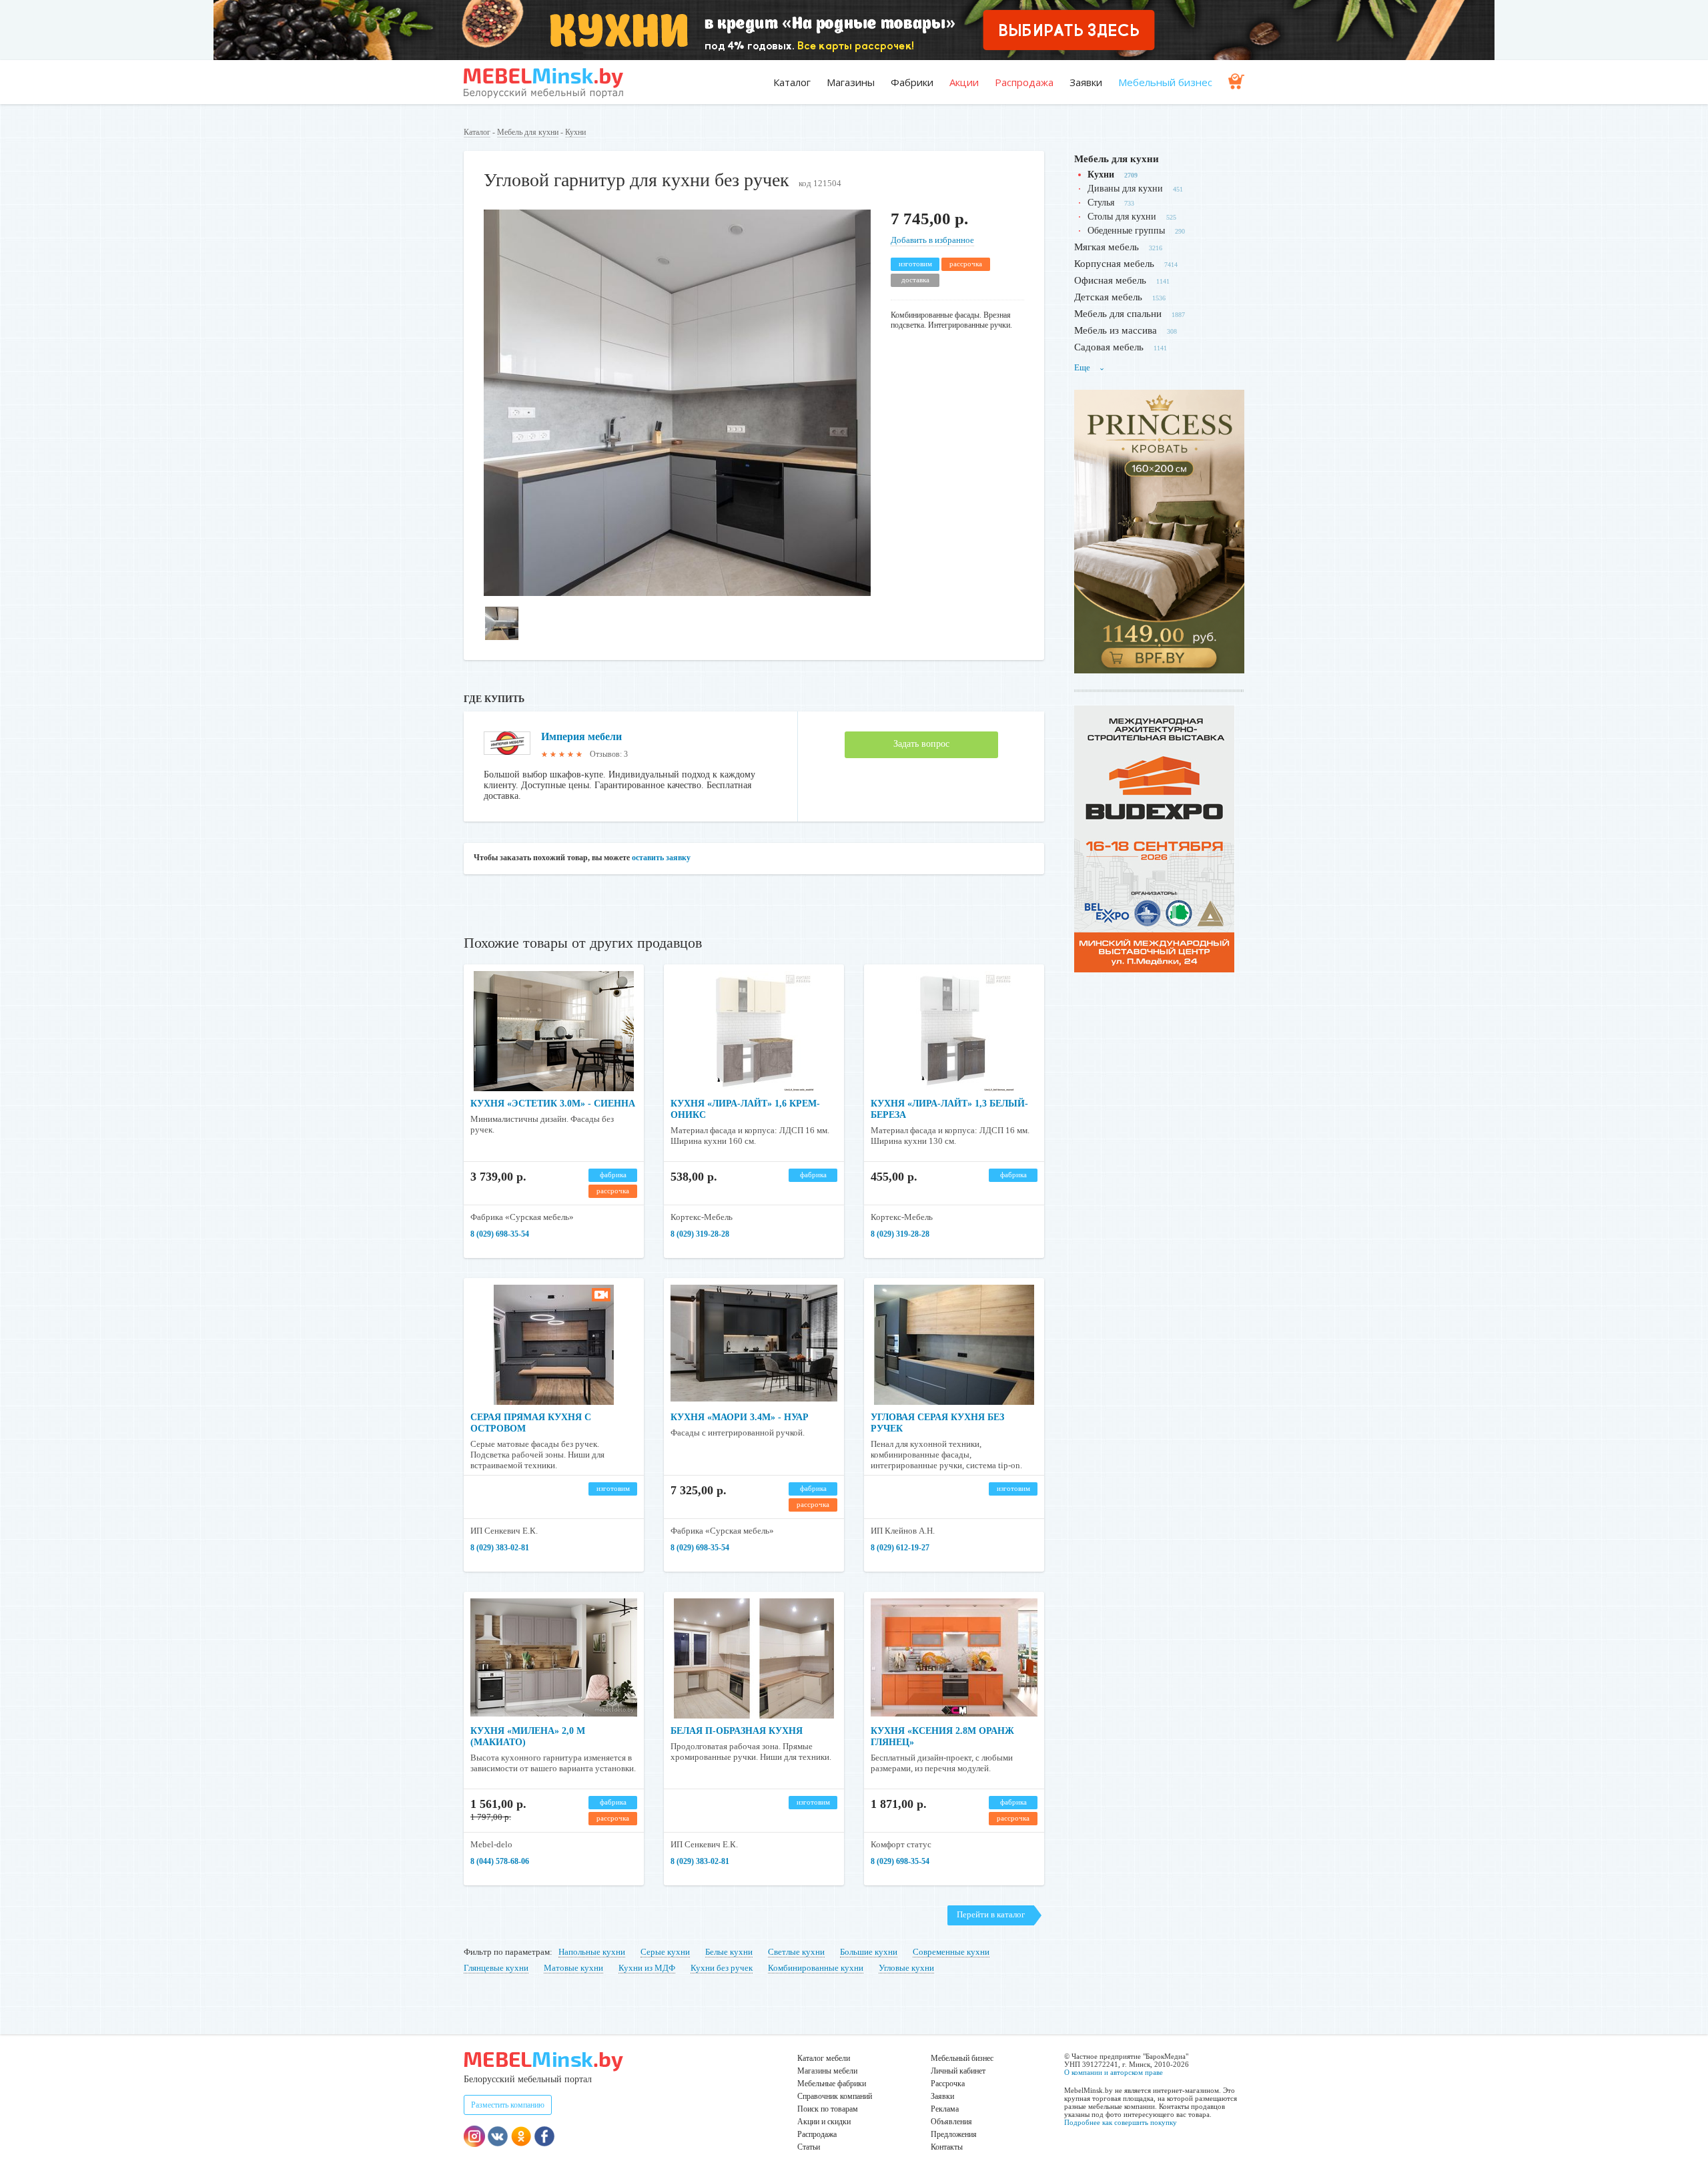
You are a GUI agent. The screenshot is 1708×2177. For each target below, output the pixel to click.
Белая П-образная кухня (737, 1731)
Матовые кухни (573, 1968)
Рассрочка (948, 2084)
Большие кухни (869, 1952)
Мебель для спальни (1118, 314)
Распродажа (1024, 82)
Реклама (945, 2109)
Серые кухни (665, 1952)
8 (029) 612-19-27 (900, 1548)
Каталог (792, 82)
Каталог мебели (824, 2058)
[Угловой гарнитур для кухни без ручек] (677, 593)
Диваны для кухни (1125, 189)
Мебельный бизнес (1165, 82)
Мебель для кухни (528, 132)
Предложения (954, 2134)
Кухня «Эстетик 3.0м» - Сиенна (553, 1104)
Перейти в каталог (991, 1914)
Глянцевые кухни (496, 1968)
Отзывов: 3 (609, 754)
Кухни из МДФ (647, 1968)
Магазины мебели (827, 2071)
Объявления (951, 2122)
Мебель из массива (1116, 330)
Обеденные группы (1126, 231)
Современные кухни (951, 1952)
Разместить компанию (508, 2105)
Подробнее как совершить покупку (1121, 2122)
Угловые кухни (906, 1968)
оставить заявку (661, 858)
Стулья (1101, 203)
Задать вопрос (921, 744)
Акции (964, 82)
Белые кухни (729, 1952)
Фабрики (912, 82)
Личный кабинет (958, 2071)
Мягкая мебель (1107, 247)
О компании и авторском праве (1114, 2072)
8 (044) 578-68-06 (500, 1861)
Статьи (809, 2147)
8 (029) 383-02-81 (500, 1548)
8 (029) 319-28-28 (700, 1234)
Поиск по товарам (828, 2109)
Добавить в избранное (932, 240)
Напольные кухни (592, 1952)
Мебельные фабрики (832, 2084)
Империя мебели (581, 736)
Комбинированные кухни (816, 1968)
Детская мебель (1108, 297)
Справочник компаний (835, 2096)
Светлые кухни (796, 1952)
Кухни (575, 132)
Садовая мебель (1109, 347)
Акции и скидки (824, 2122)
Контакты (947, 2147)
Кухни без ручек (722, 1968)
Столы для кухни (1122, 217)
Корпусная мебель (1114, 264)
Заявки (1086, 82)
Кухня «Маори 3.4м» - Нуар (740, 1417)
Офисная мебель (1110, 280)
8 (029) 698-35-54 (500, 1234)
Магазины (851, 82)
